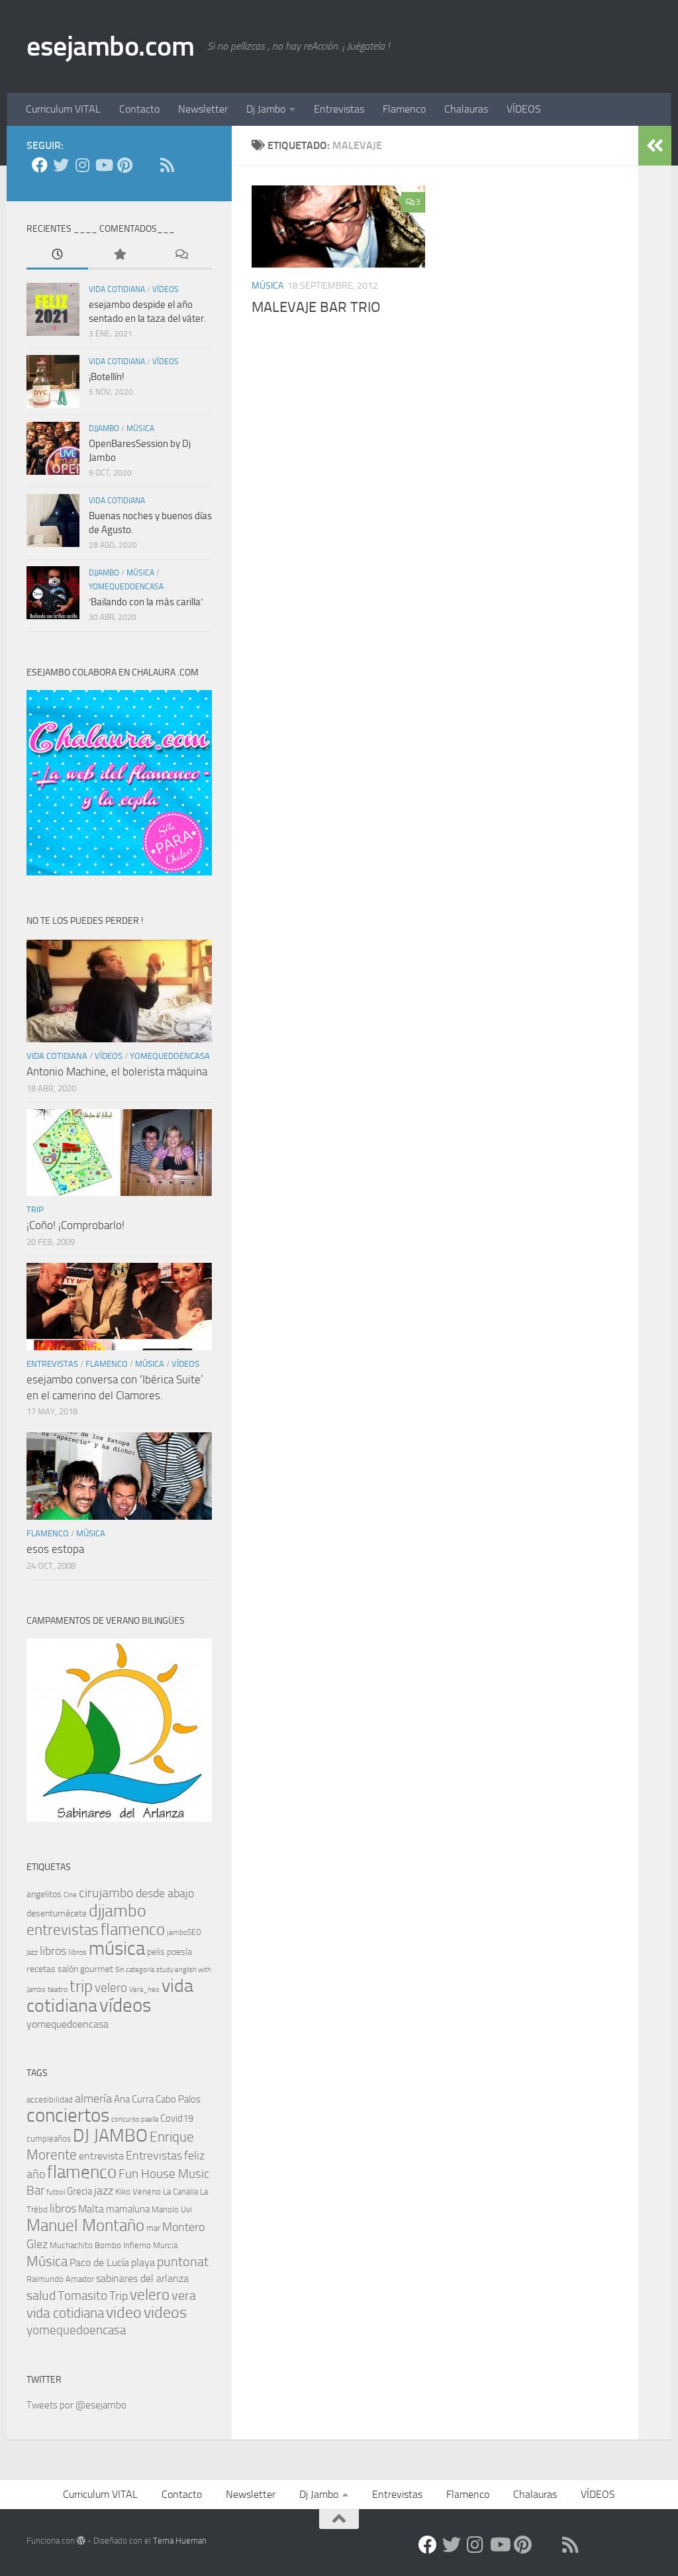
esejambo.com (110, 46)
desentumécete (57, 1913)
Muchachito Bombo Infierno (100, 2245)
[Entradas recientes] (57, 255)
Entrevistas (339, 109)
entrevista (101, 2156)
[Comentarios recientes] (181, 255)
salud (41, 2296)
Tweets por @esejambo (76, 2405)
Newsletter (203, 109)
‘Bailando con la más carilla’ (146, 602)
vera (184, 2296)
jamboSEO (184, 1932)
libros (53, 1951)
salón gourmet (85, 1969)
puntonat (183, 2262)
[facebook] (40, 165)
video (124, 2312)
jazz (32, 1953)
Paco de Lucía (99, 2262)
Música (47, 2261)
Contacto (139, 109)
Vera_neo (144, 1990)
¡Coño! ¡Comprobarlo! (75, 1225)
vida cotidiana (117, 289)
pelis (156, 1952)
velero (111, 1988)
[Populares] (119, 255)
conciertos (68, 2115)
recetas (41, 1969)
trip (35, 1210)
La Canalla (180, 2192)
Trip (119, 2296)
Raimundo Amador (60, 2279)
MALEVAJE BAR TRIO (316, 307)
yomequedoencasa (126, 587)
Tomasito (82, 2296)
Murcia (165, 2245)
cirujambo (106, 1893)
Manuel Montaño (85, 2225)
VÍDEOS (524, 109)
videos (165, 2312)
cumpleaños (49, 2139)
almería (93, 2099)
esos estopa (55, 1549)
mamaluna (128, 2209)
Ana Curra (134, 2099)
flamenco (107, 1364)
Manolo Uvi (172, 2209)
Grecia (79, 2191)
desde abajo (165, 1893)
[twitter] (61, 165)
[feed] (167, 165)
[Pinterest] (124, 165)
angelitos (44, 1894)
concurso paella (135, 2119)
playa (143, 2262)
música (267, 286)
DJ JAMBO (110, 2136)
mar (153, 2228)
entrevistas (52, 1364)
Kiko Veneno (138, 2192)
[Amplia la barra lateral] (655, 146)
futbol (56, 2192)
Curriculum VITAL (63, 109)
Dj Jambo (266, 109)
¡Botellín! (107, 377)
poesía (179, 1952)
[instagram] (82, 165)
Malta (91, 2209)
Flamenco (404, 109)
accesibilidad (50, 2100)
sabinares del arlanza (142, 2278)
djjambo (104, 428)
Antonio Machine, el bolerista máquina (117, 1071)
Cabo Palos (178, 2099)
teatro (58, 1989)
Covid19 (177, 2118)
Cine (70, 1895)
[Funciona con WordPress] (81, 2541)
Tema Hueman (180, 2541)
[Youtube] (103, 165)
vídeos (166, 289)
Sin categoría (135, 1970)
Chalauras (466, 109)
